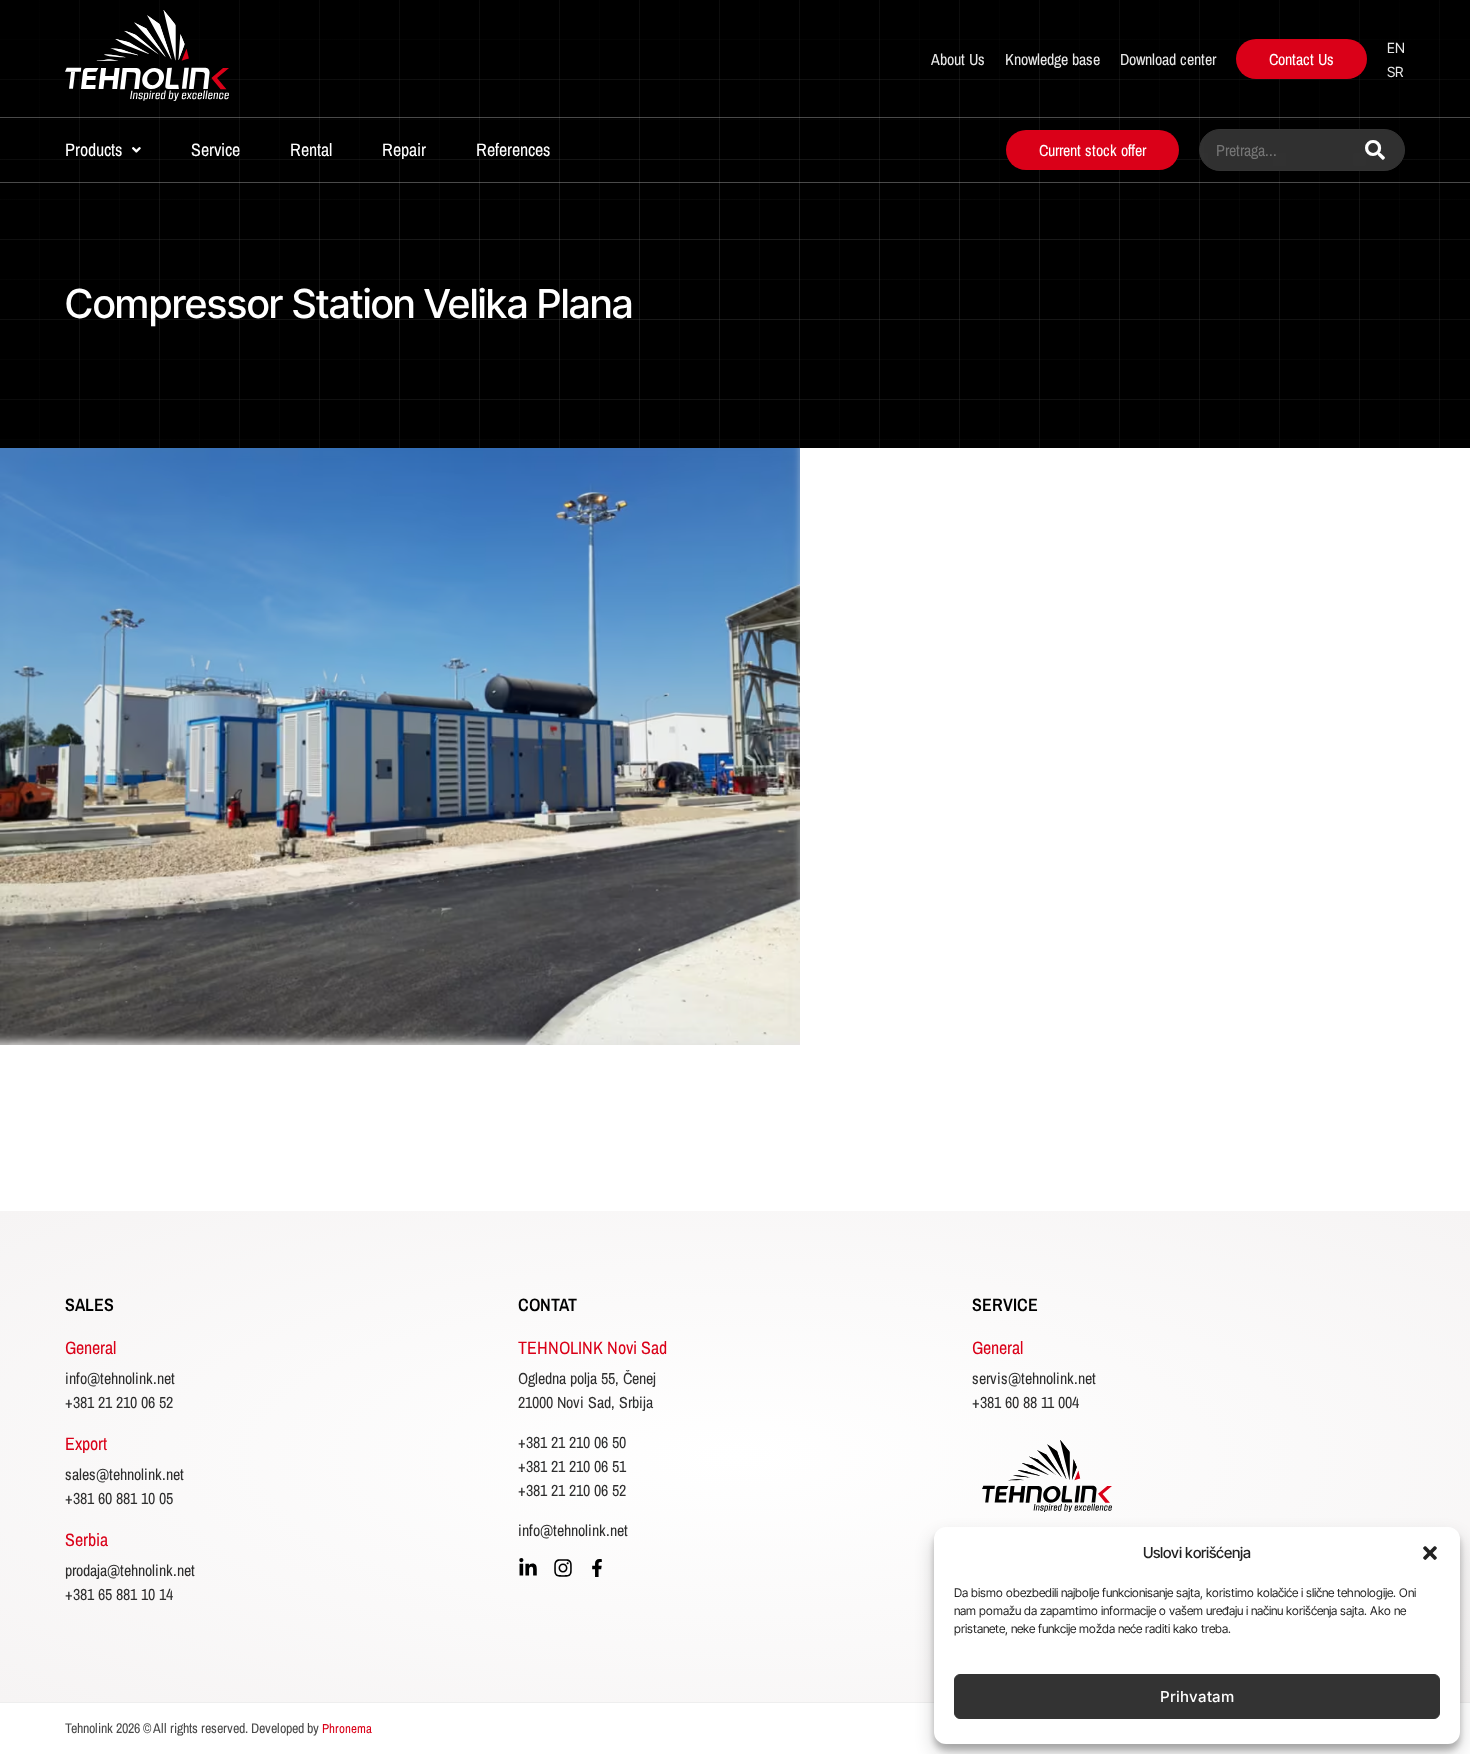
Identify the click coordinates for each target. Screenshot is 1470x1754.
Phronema (347, 1728)
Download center (1168, 59)
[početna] (197, 58)
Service (215, 149)
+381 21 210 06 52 (119, 1402)
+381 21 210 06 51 (572, 1466)
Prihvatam (1197, 1696)
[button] (1430, 1553)
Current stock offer (1092, 150)
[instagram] (563, 1568)
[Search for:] (1302, 150)
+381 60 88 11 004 (1025, 1402)
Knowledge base (1052, 59)
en (1396, 47)
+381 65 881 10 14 (119, 1594)
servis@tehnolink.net (1034, 1378)
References (513, 149)
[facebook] (597, 1568)
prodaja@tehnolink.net (130, 1570)
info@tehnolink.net (120, 1378)
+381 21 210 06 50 (572, 1442)
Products (93, 149)
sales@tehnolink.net (124, 1474)
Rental (311, 149)
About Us (958, 59)
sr (1395, 71)
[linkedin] (528, 1568)
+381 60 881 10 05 (119, 1498)
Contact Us (1301, 59)
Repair (404, 149)
